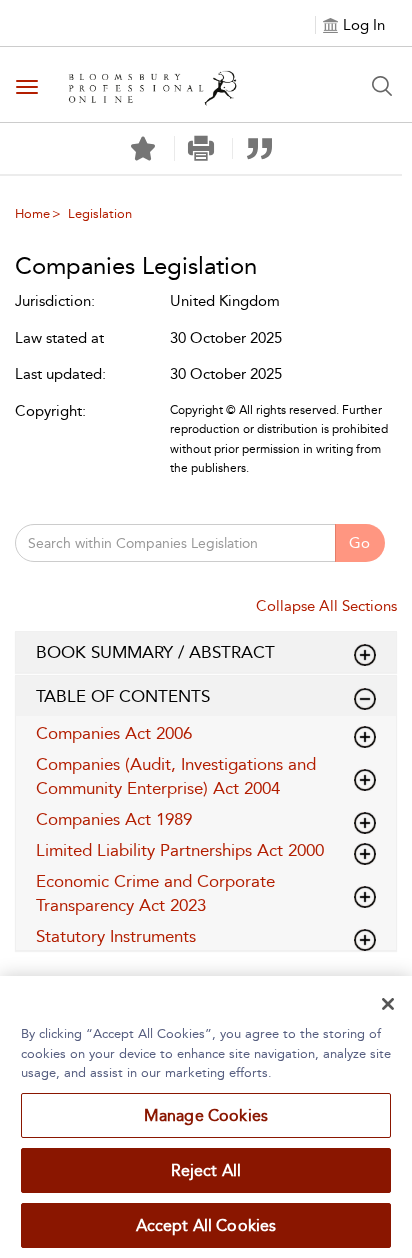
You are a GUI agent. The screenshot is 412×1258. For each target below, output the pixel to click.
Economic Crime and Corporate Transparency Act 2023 (155, 893)
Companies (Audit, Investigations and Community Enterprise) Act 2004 (176, 776)
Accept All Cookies (206, 1225)
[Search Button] (382, 86)
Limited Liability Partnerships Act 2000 (180, 850)
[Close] (388, 1004)
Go (359, 543)
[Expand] (365, 699)
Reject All (206, 1170)
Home (32, 213)
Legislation (100, 213)
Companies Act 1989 (114, 819)
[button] (201, 148)
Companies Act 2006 (114, 733)
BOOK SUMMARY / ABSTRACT (155, 652)
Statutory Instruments (116, 936)
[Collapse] (365, 655)
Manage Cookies (206, 1115)
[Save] (143, 149)
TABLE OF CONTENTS (123, 696)
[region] (206, 1117)
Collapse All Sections (326, 606)
